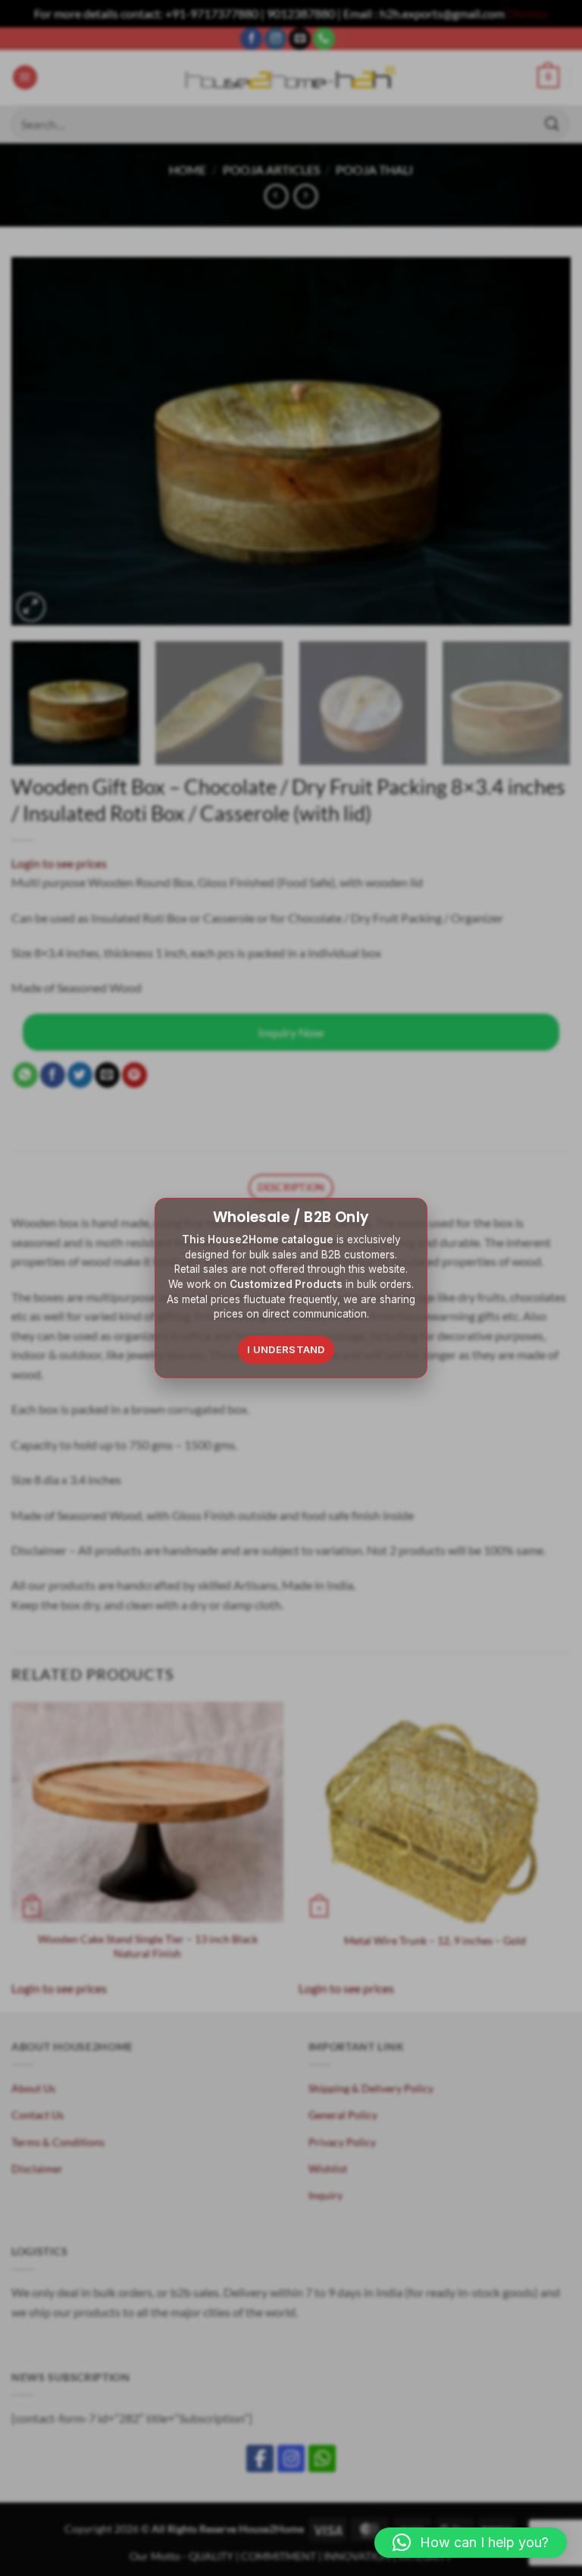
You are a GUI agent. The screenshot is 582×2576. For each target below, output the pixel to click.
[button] (471, 2543)
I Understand (286, 1349)
